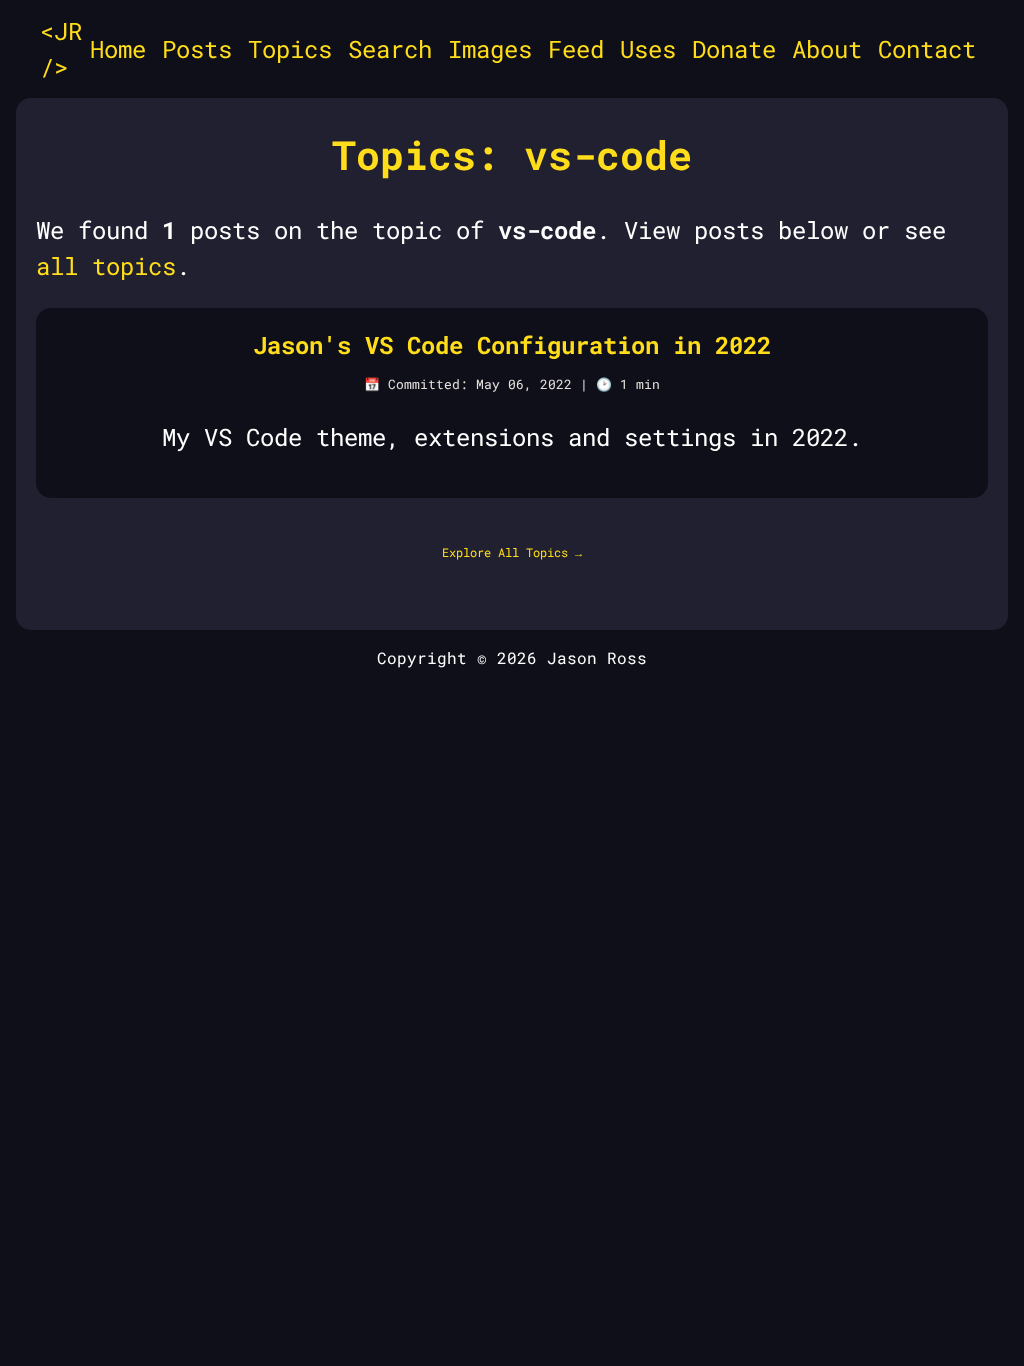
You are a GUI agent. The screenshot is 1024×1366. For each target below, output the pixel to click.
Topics (290, 49)
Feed (576, 49)
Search (390, 49)
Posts (197, 49)
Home (118, 49)
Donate (734, 49)
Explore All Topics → (512, 552)
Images (490, 49)
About (827, 49)
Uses (648, 49)
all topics (106, 266)
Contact (927, 49)
